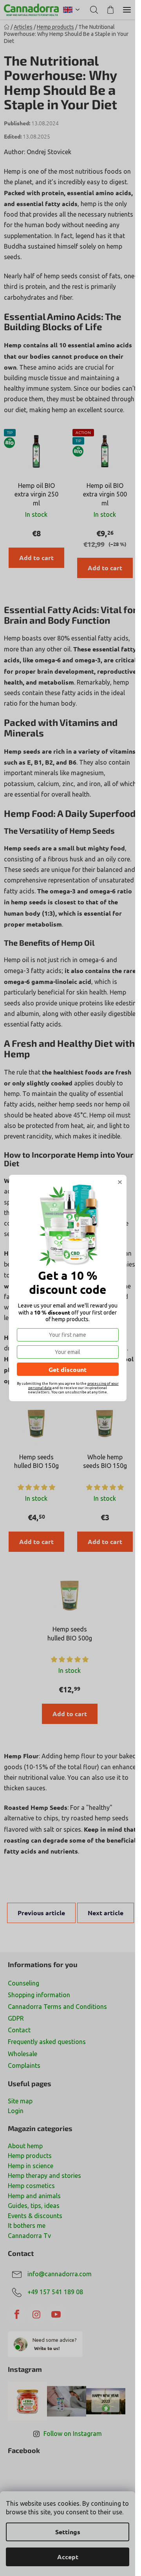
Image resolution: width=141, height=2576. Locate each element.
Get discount (68, 1369)
